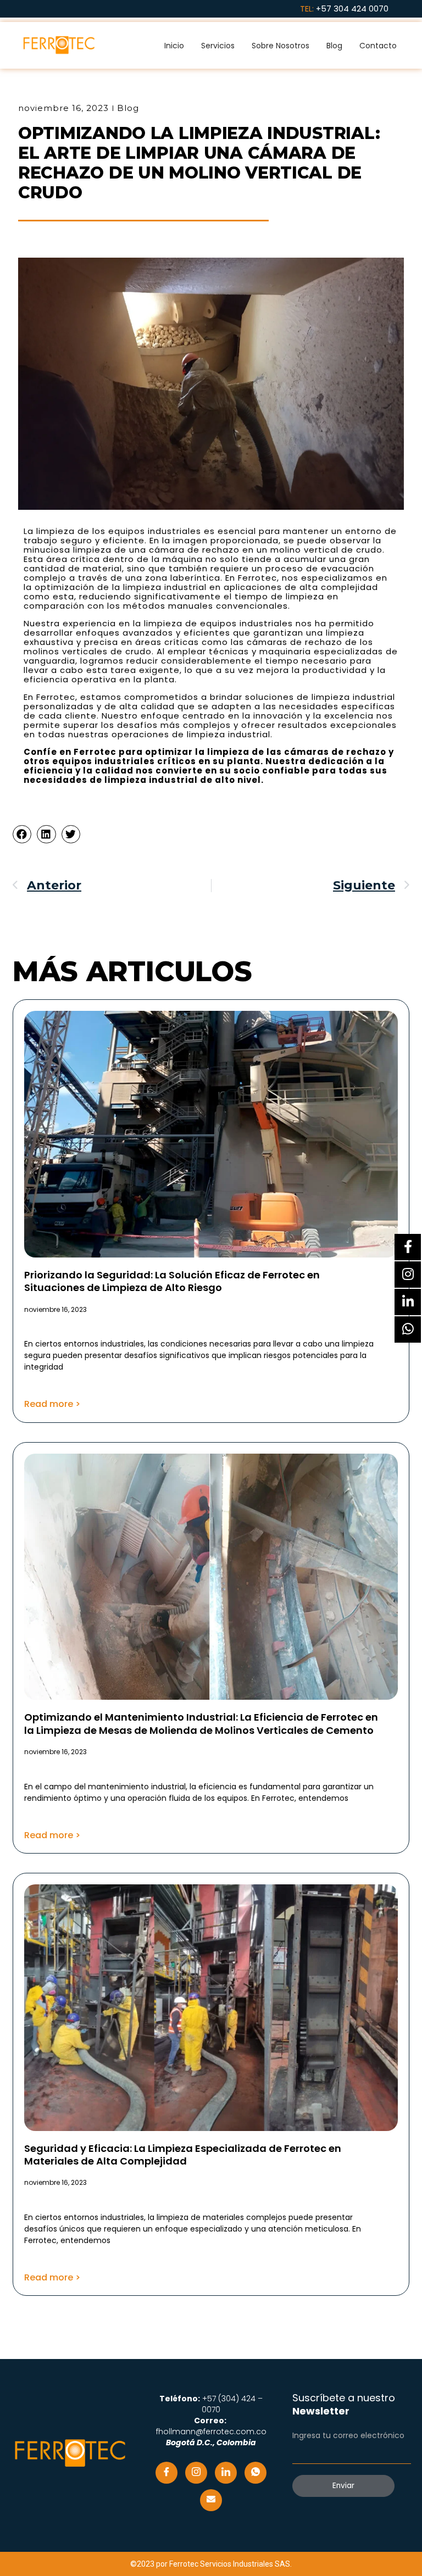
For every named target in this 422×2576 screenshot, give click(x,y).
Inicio (174, 46)
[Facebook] (166, 2473)
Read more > (52, 1404)
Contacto (378, 46)
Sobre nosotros (281, 46)
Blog (334, 46)
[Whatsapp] (256, 2473)
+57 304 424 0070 (352, 9)
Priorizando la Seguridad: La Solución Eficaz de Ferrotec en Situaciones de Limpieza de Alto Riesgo (172, 1281)
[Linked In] (226, 2473)
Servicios (218, 46)
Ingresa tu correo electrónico (348, 2435)
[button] (22, 834)
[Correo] (211, 2500)
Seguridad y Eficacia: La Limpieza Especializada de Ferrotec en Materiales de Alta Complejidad (183, 2155)
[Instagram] (196, 2473)
